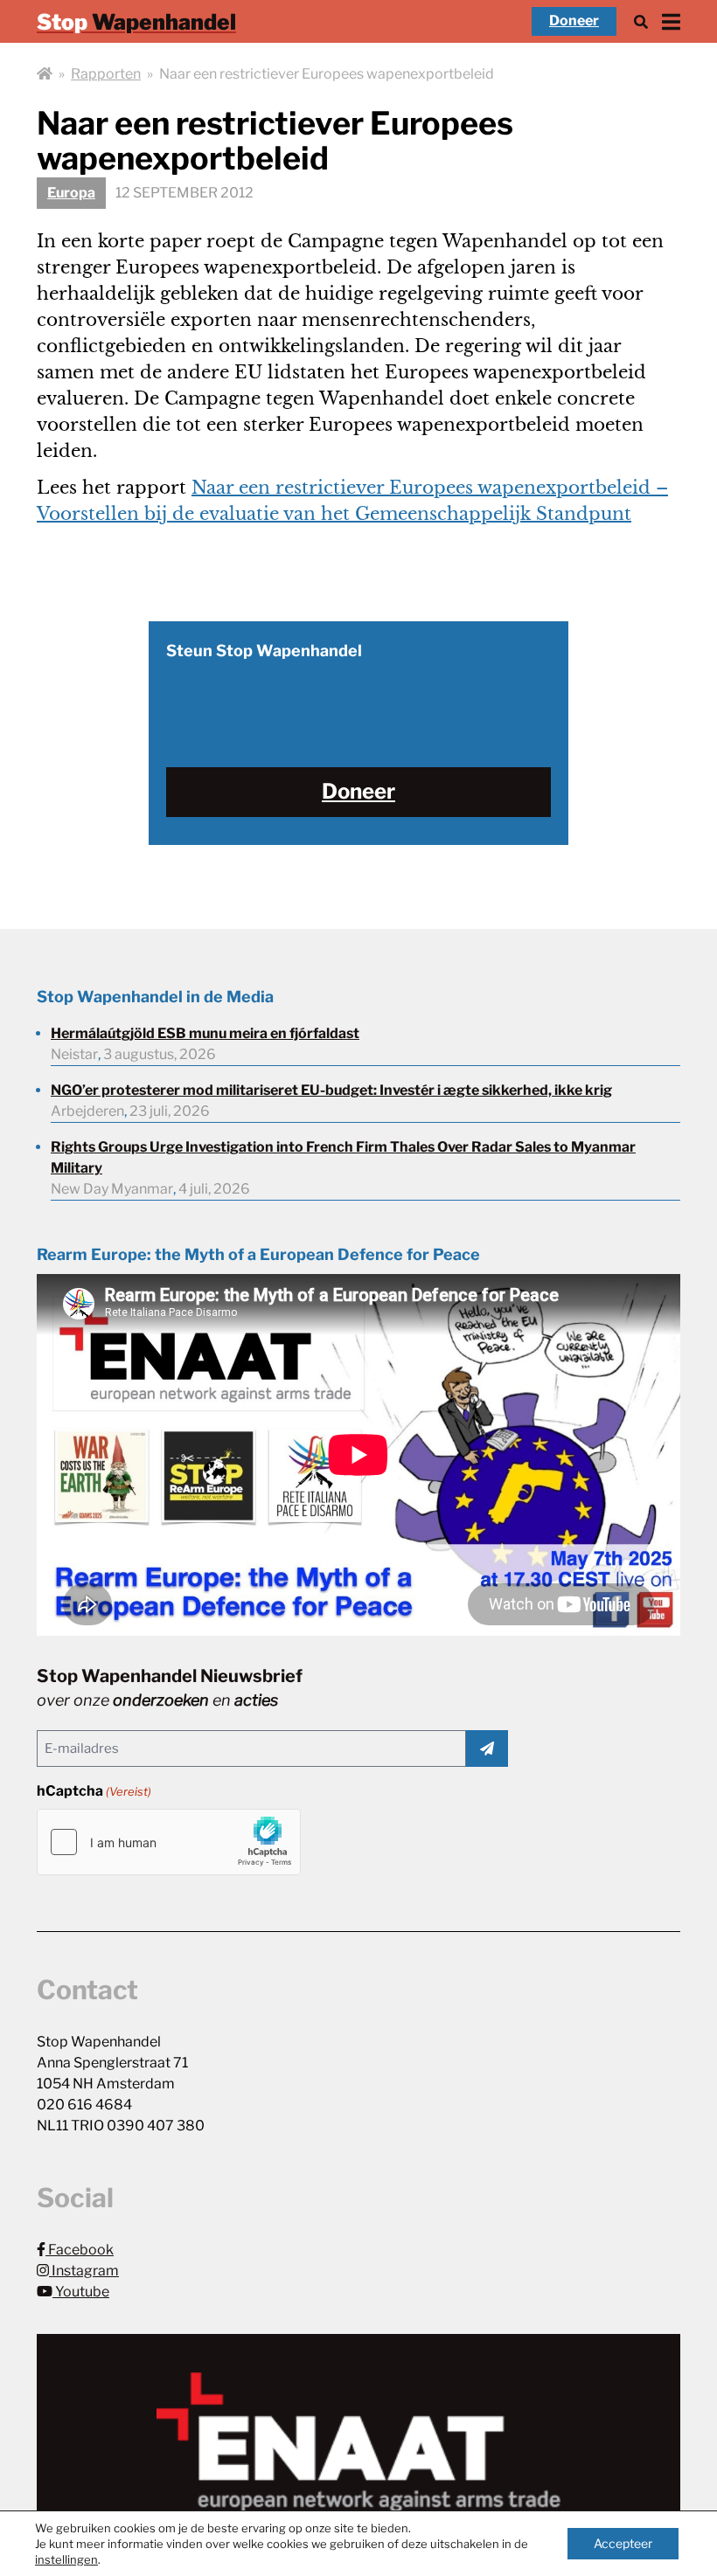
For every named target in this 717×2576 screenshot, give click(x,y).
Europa (71, 193)
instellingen (66, 2559)
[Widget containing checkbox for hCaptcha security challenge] (169, 1842)
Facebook (80, 2250)
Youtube (81, 2292)
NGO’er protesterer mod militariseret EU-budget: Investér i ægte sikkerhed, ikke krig (331, 1090)
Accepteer (623, 2543)
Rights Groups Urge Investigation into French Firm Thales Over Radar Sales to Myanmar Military (343, 1157)
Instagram (84, 2271)
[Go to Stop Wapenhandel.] (45, 74)
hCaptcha (94, 1791)
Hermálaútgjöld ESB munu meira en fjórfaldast (205, 1033)
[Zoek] (641, 21)
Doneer (574, 21)
